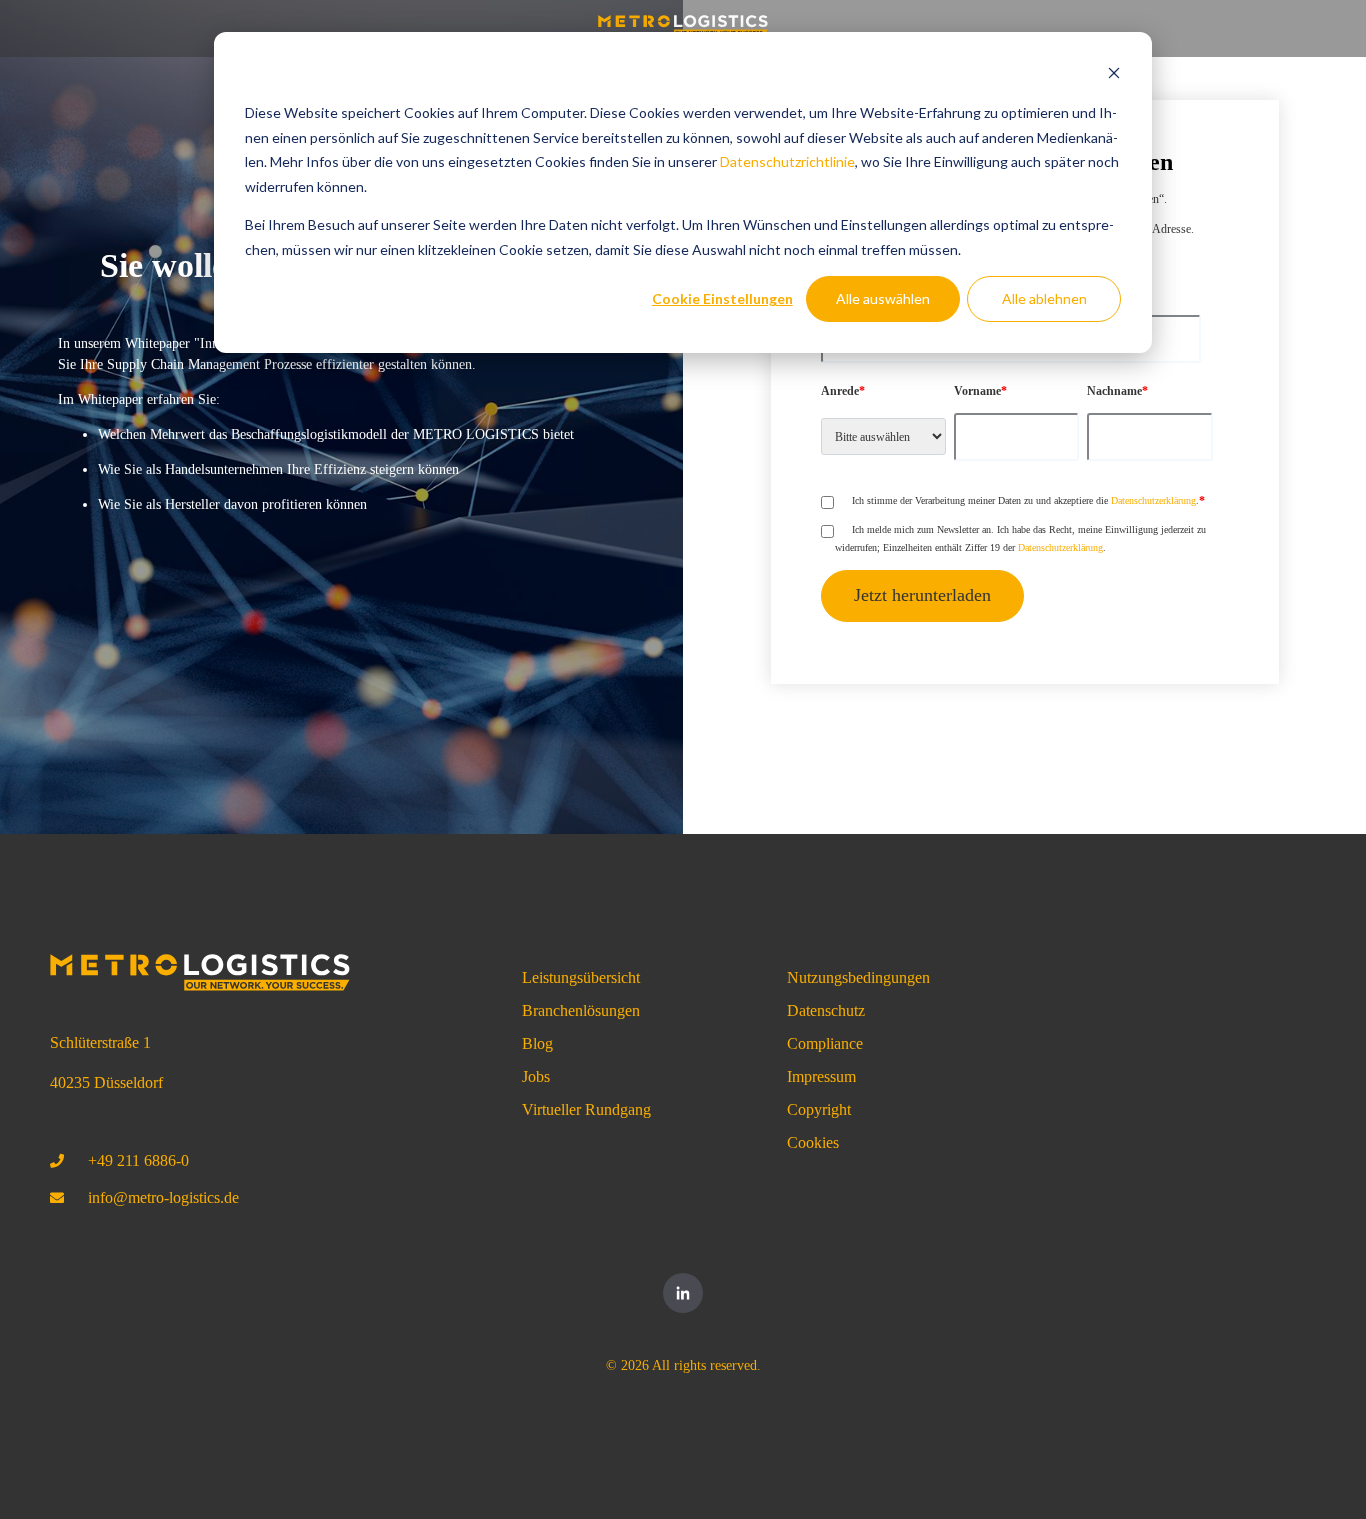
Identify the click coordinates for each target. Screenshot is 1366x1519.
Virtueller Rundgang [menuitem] (586, 1109)
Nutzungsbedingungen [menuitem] (858, 977)
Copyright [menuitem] (819, 1109)
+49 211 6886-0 (138, 1160)
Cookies (813, 1142)
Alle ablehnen (1044, 298)
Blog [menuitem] (537, 1043)
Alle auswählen (883, 298)
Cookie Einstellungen (722, 298)
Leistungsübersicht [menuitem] (581, 977)
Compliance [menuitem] (825, 1043)
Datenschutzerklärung (1153, 500)
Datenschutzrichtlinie (787, 161)
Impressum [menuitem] (821, 1076)
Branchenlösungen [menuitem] (581, 1010)
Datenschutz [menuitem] (826, 1010)
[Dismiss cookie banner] (1114, 75)
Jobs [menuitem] (536, 1076)
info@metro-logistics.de (163, 1197)
